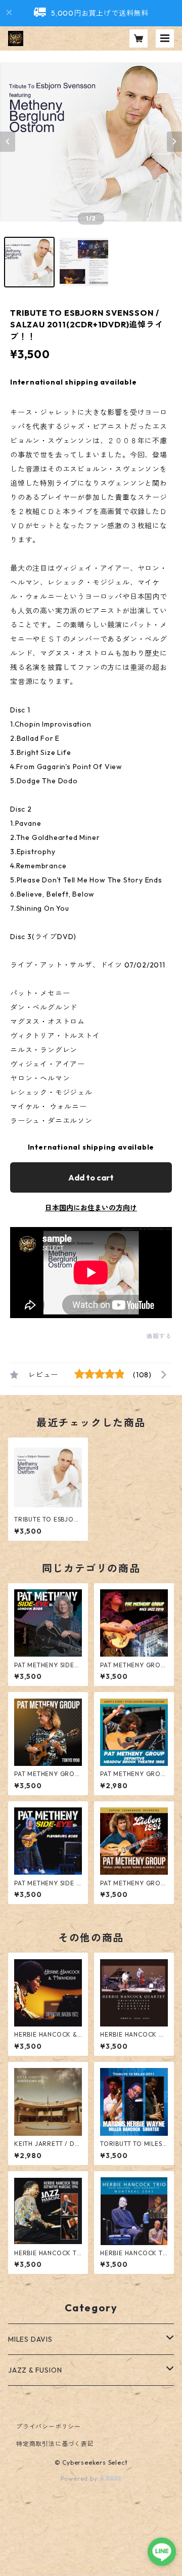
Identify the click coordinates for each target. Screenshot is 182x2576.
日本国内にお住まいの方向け (91, 1208)
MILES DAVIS (30, 2339)
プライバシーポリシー (49, 2426)
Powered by (80, 2479)
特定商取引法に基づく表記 (55, 2444)
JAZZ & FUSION (35, 2370)
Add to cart (91, 1177)
